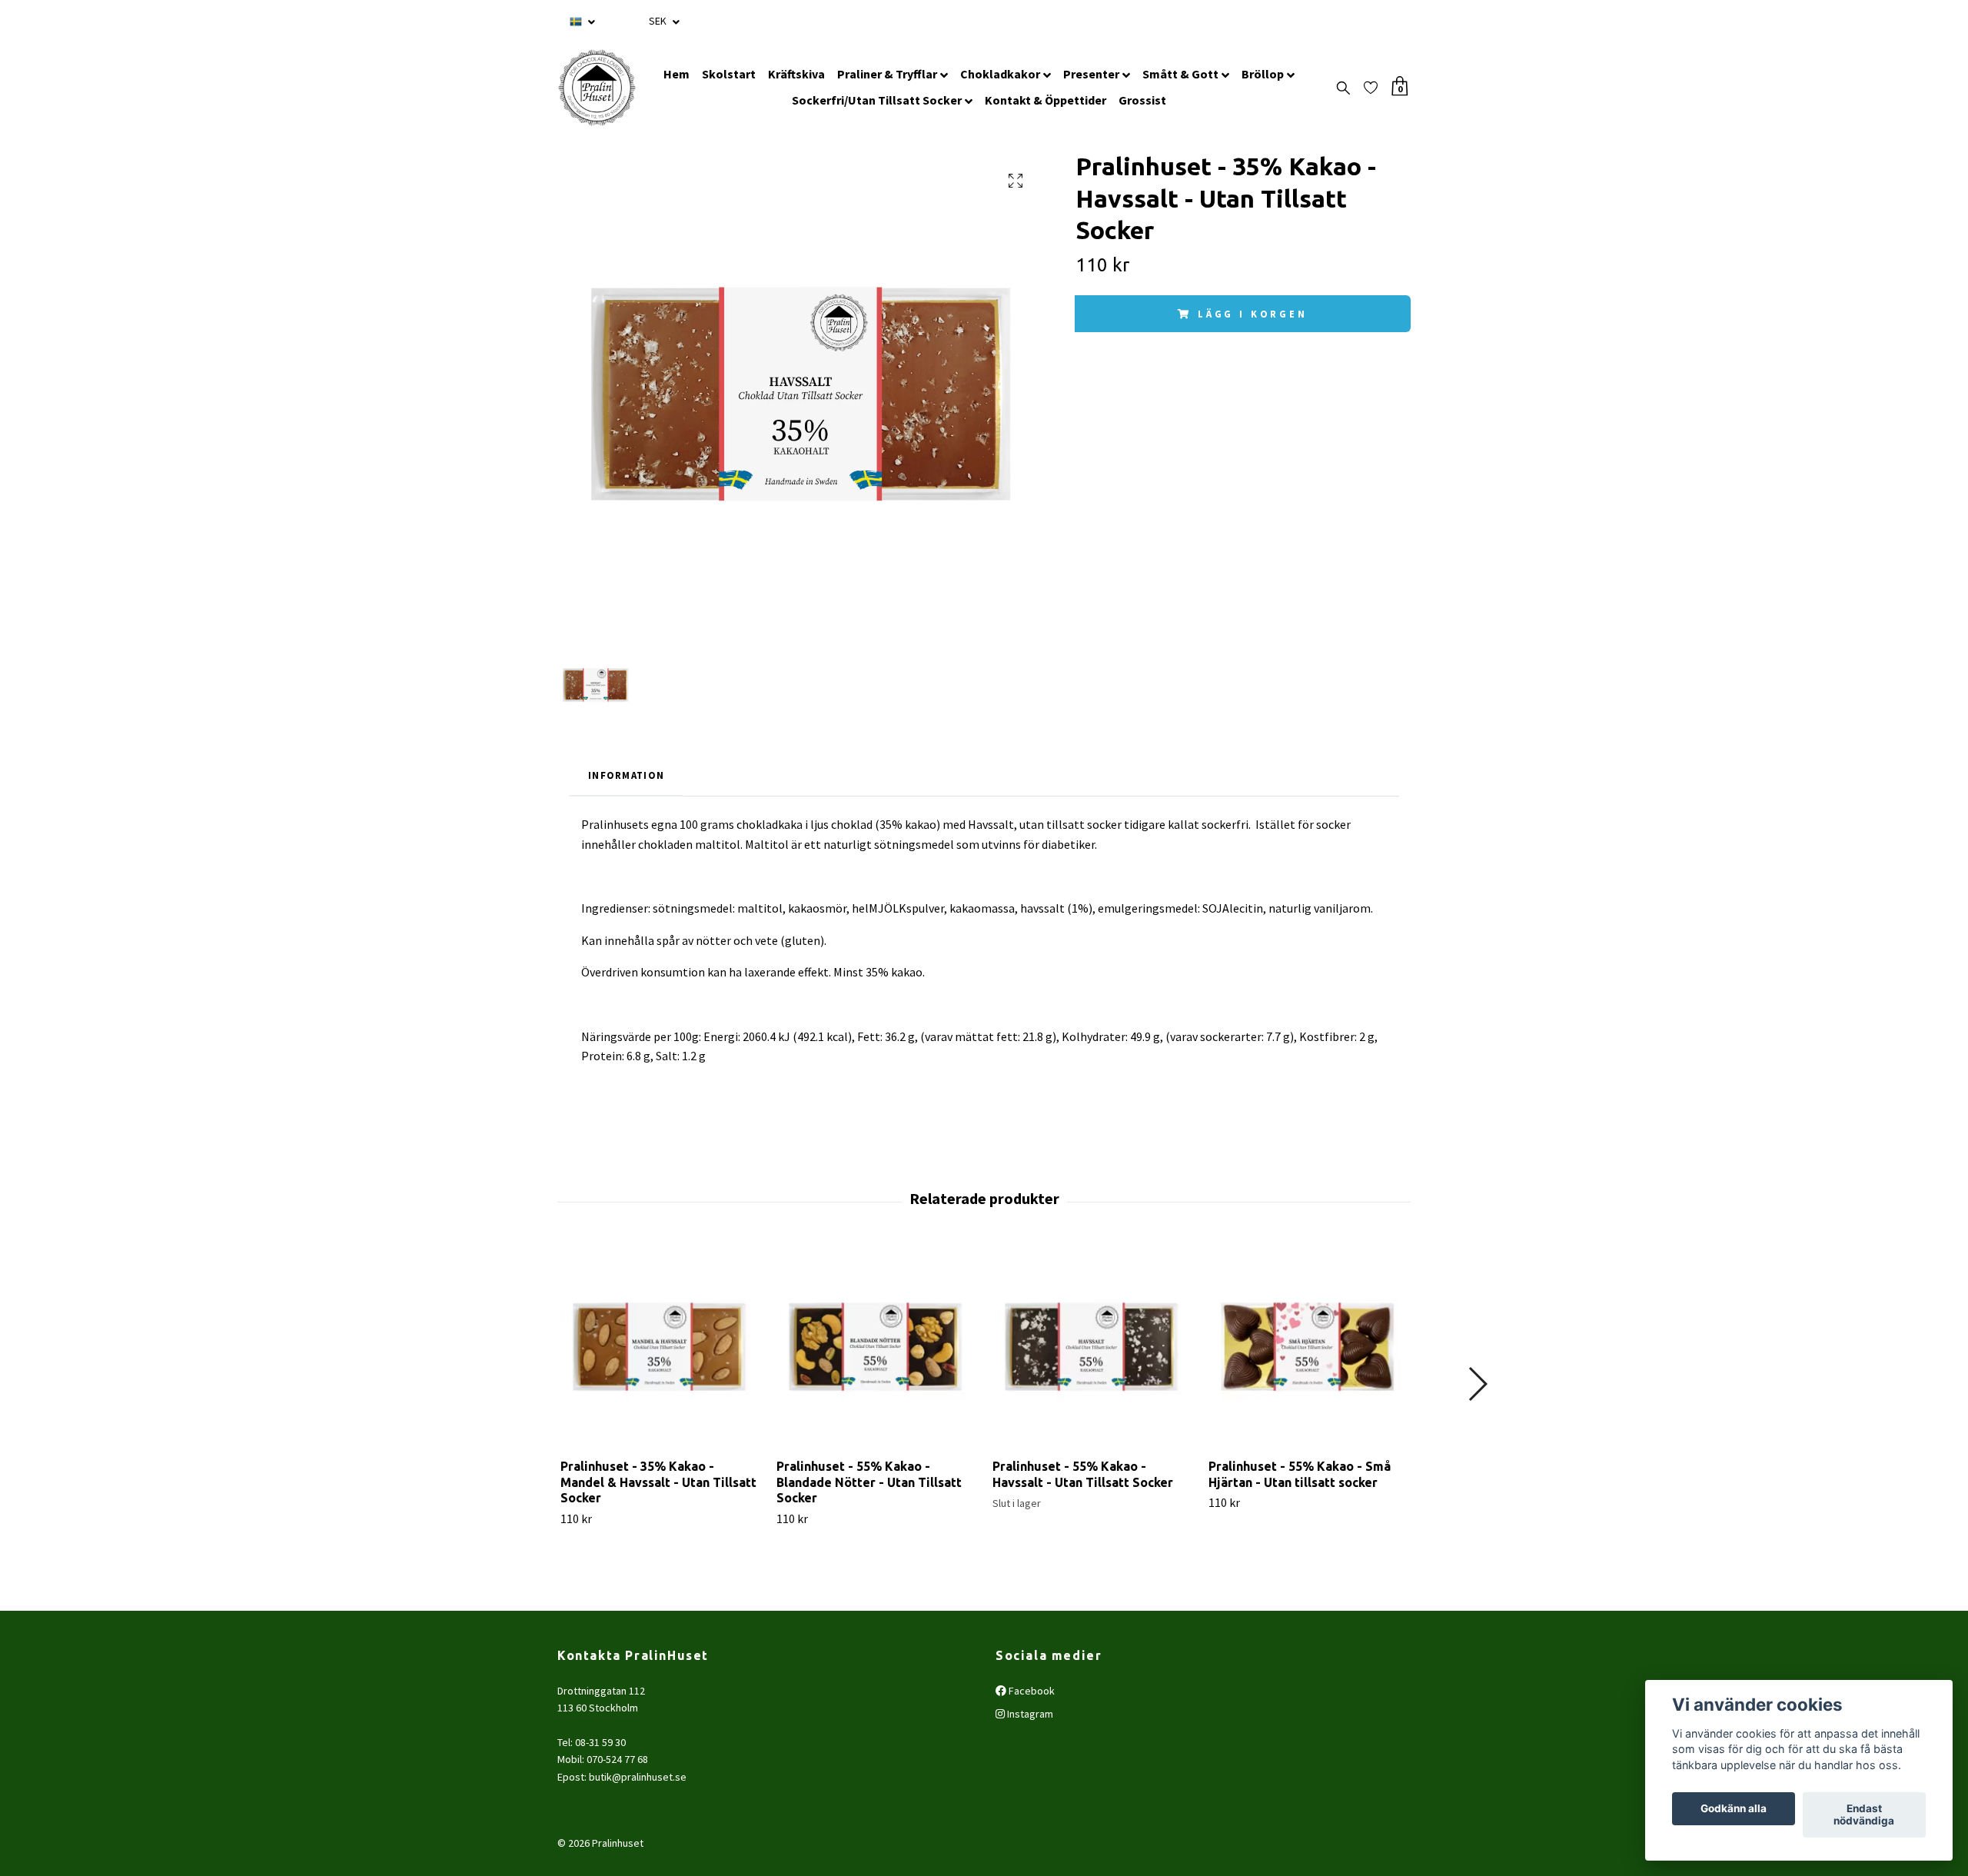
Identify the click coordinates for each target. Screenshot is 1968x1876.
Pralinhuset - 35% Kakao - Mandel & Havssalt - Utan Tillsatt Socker (658, 1482)
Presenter (1091, 74)
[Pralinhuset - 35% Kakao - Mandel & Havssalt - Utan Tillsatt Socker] (660, 1347)
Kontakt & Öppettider (1045, 100)
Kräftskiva (796, 74)
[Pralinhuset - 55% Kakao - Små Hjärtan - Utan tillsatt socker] (1308, 1347)
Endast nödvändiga (1864, 1815)
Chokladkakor (1000, 74)
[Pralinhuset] (597, 88)
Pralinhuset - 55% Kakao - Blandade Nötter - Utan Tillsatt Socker (869, 1482)
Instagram (1029, 1714)
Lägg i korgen (1253, 314)
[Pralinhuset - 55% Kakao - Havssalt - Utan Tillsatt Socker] (1092, 1347)
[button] (1477, 1384)
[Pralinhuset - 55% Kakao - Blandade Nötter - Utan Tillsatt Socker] (876, 1347)
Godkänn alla (1734, 1809)
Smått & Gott (1180, 74)
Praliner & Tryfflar (887, 74)
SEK (659, 21)
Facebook (1031, 1691)
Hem (676, 74)
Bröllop (1263, 74)
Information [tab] (626, 775)
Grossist (1142, 100)
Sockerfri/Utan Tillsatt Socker (877, 100)
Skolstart (729, 74)
